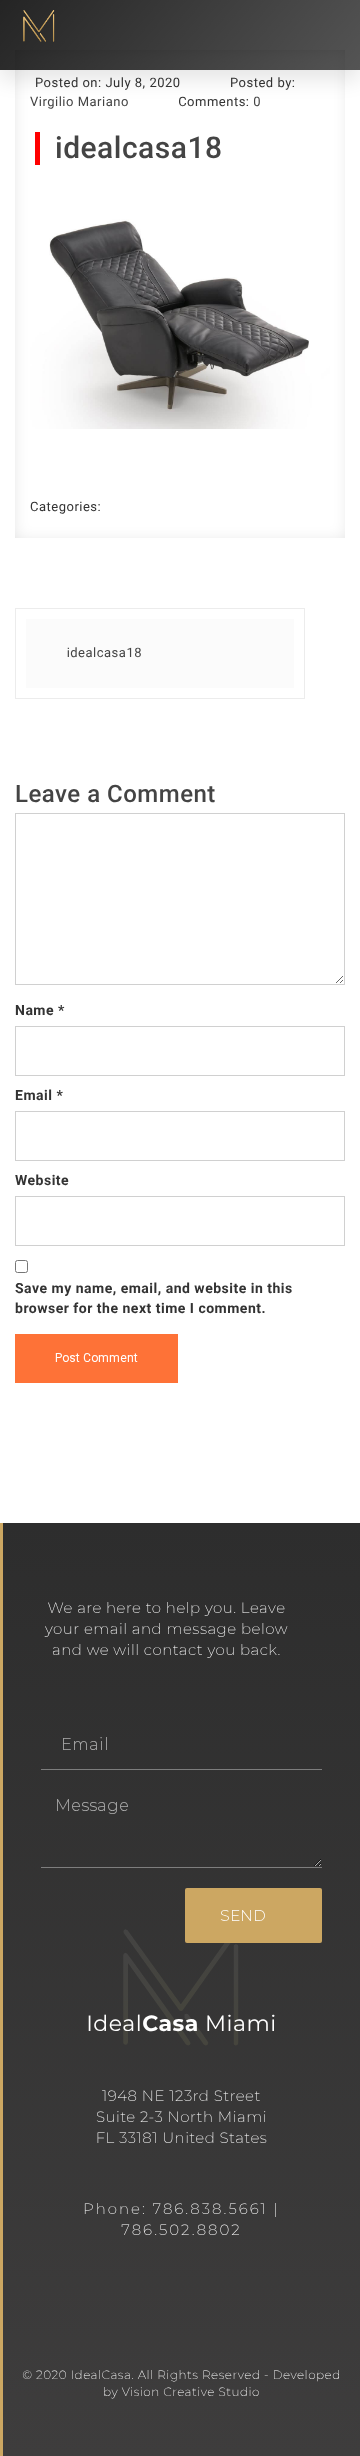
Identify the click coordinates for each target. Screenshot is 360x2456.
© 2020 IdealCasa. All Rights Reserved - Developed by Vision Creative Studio (181, 2384)
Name (40, 1011)
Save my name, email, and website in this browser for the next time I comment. (154, 1299)
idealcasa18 (138, 148)
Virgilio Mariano (79, 102)
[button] (324, 27)
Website (42, 1181)
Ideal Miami (181, 2024)
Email (39, 1096)
